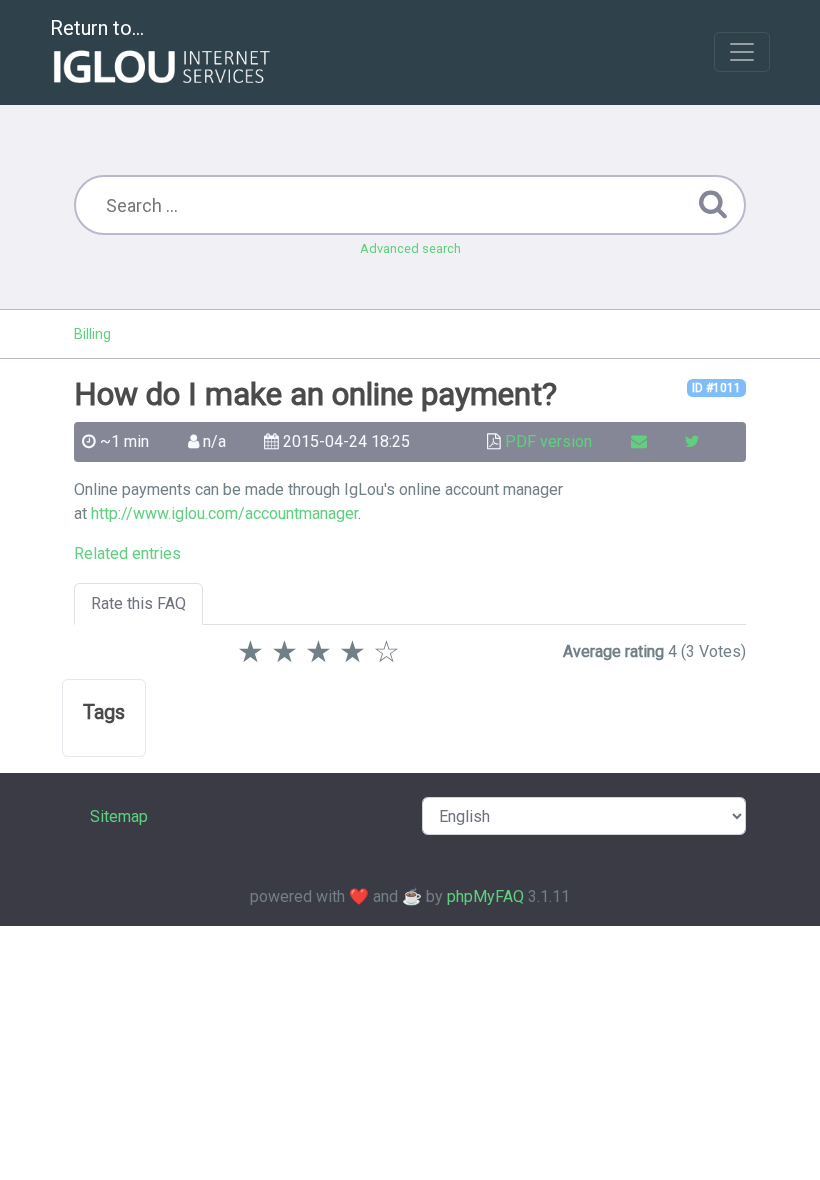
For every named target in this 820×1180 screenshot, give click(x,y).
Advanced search (410, 248)
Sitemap (119, 816)
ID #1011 (716, 388)
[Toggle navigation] (742, 52)
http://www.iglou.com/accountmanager (224, 513)
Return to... (97, 28)
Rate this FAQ (138, 603)
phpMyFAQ (485, 896)
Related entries (127, 553)
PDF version (548, 441)
